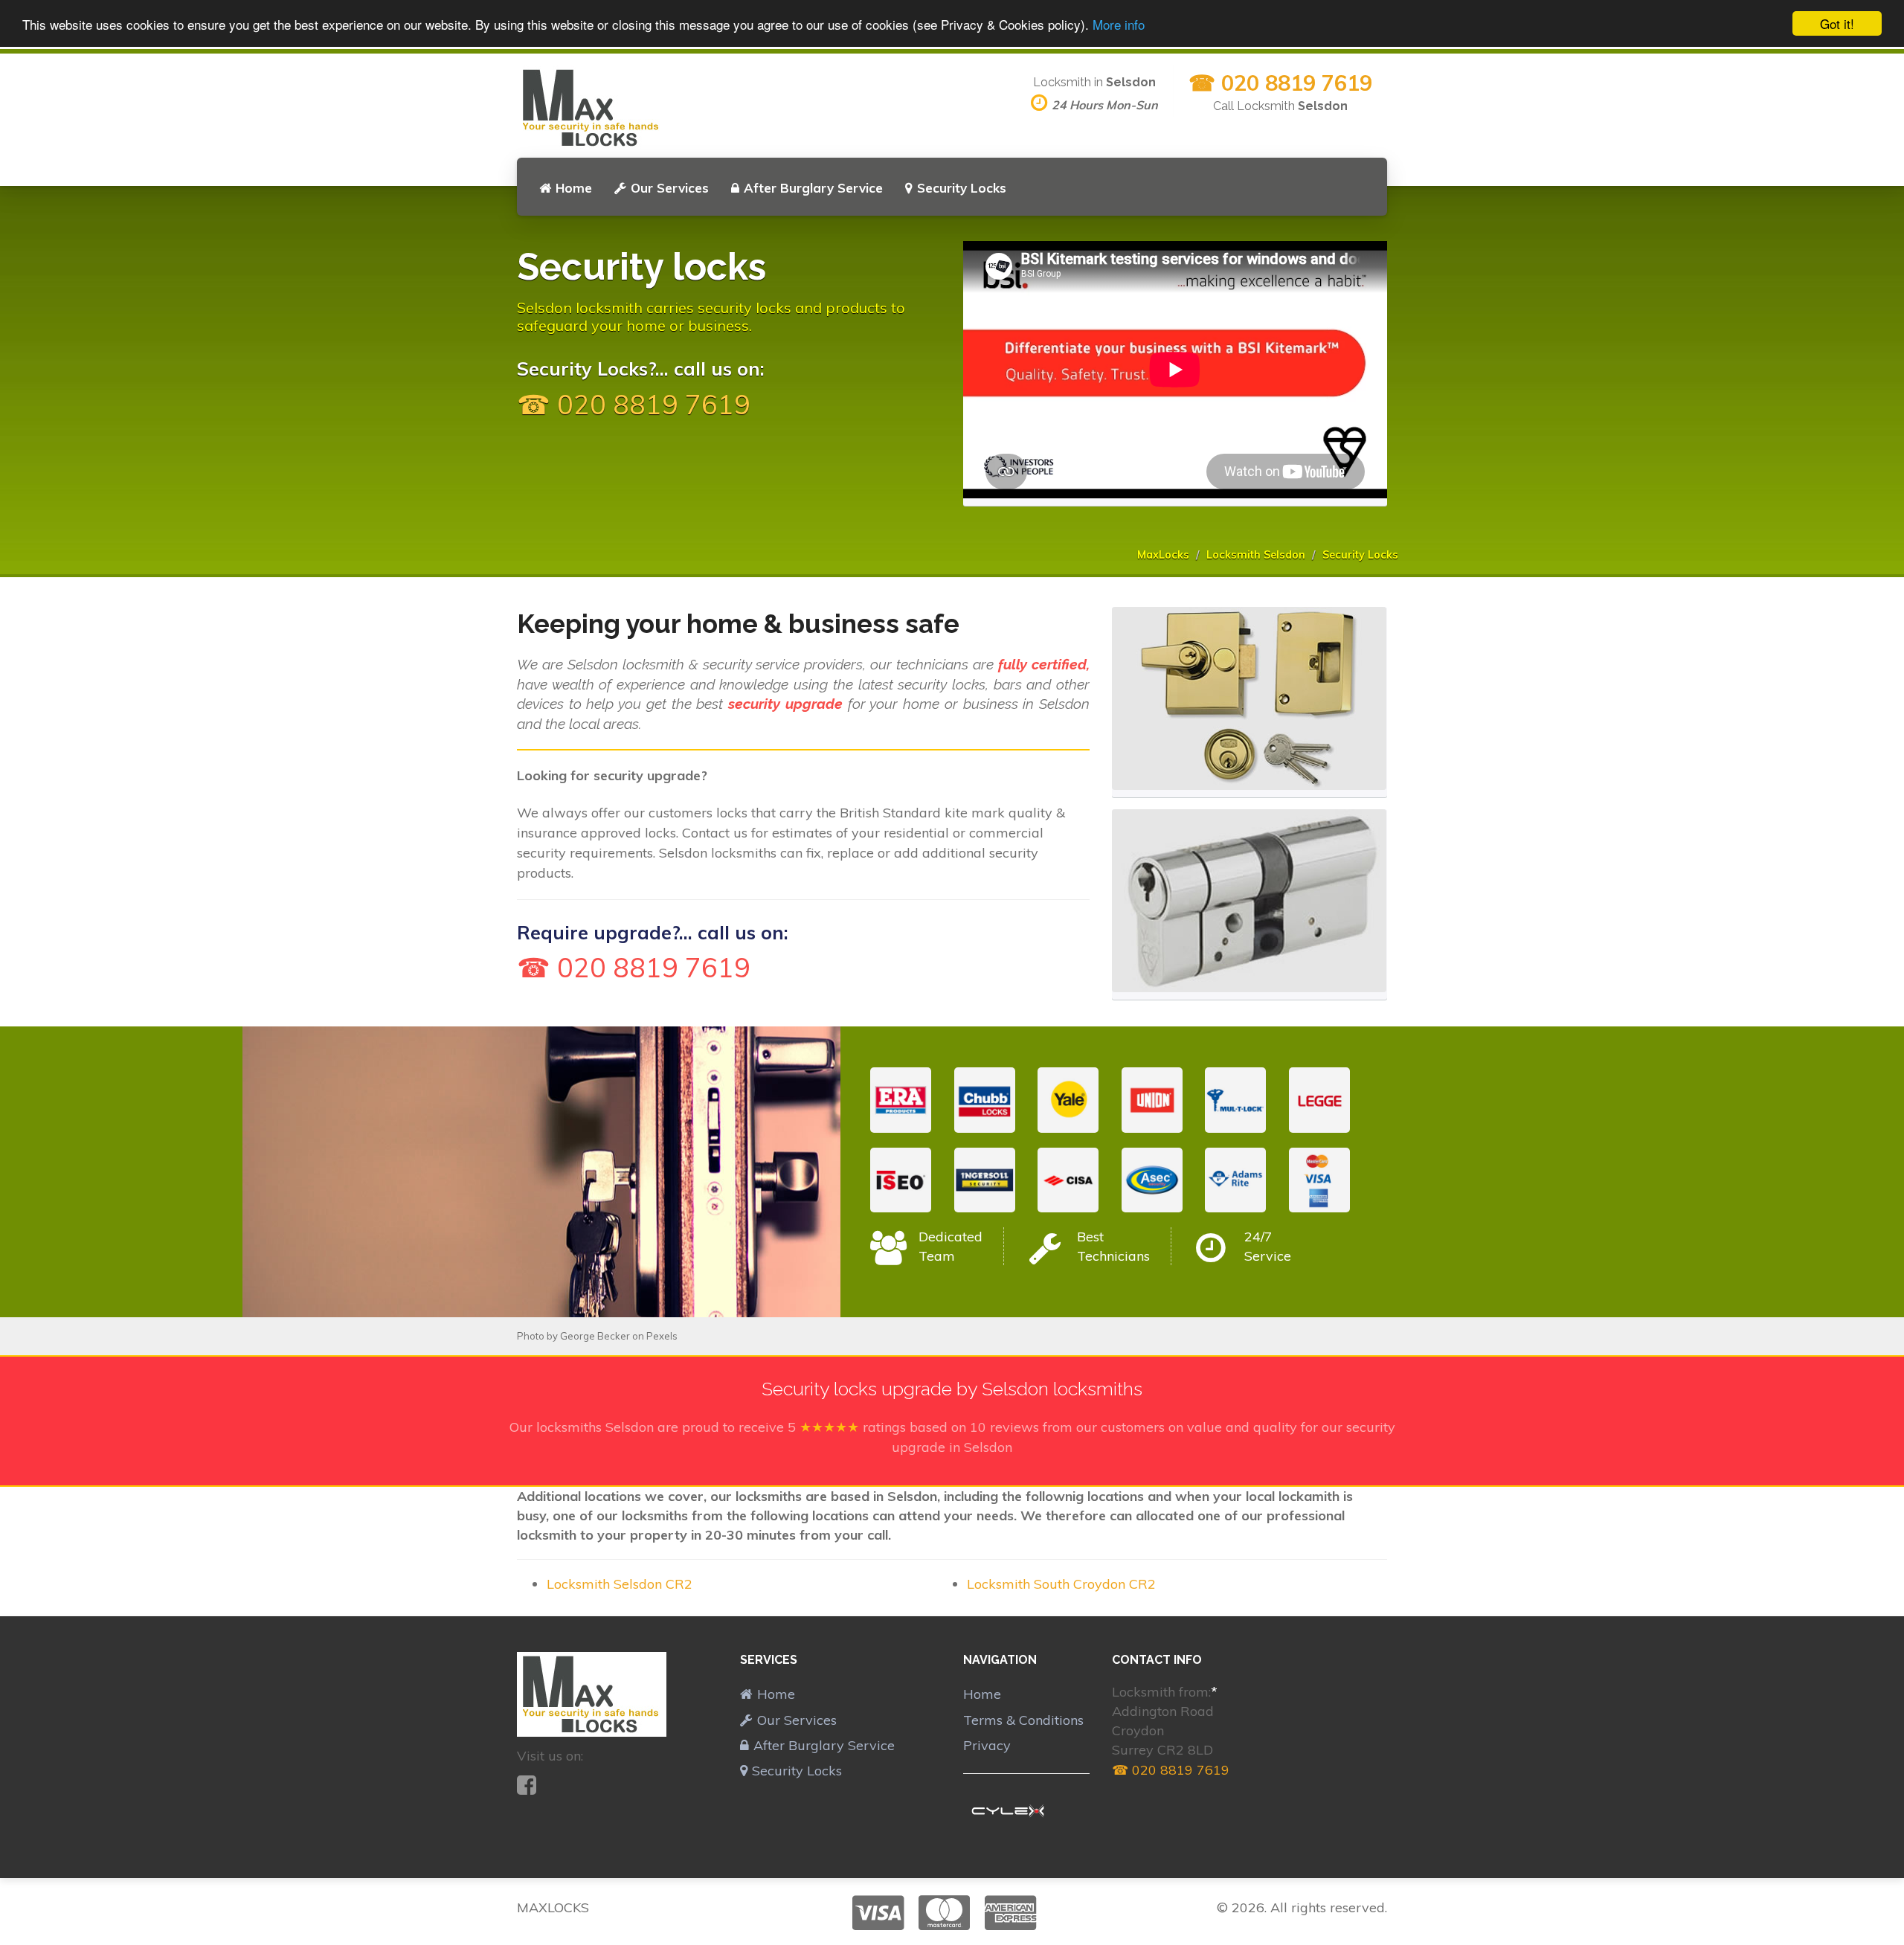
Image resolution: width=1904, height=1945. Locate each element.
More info (1119, 24)
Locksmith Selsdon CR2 (620, 1584)
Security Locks (962, 188)
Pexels (662, 1336)
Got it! (1837, 23)
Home (574, 188)
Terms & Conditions (1023, 1720)
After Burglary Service (813, 188)
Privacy (987, 1745)
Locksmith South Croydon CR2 (1061, 1584)
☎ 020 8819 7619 (1280, 83)
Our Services (670, 188)
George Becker (595, 1336)
